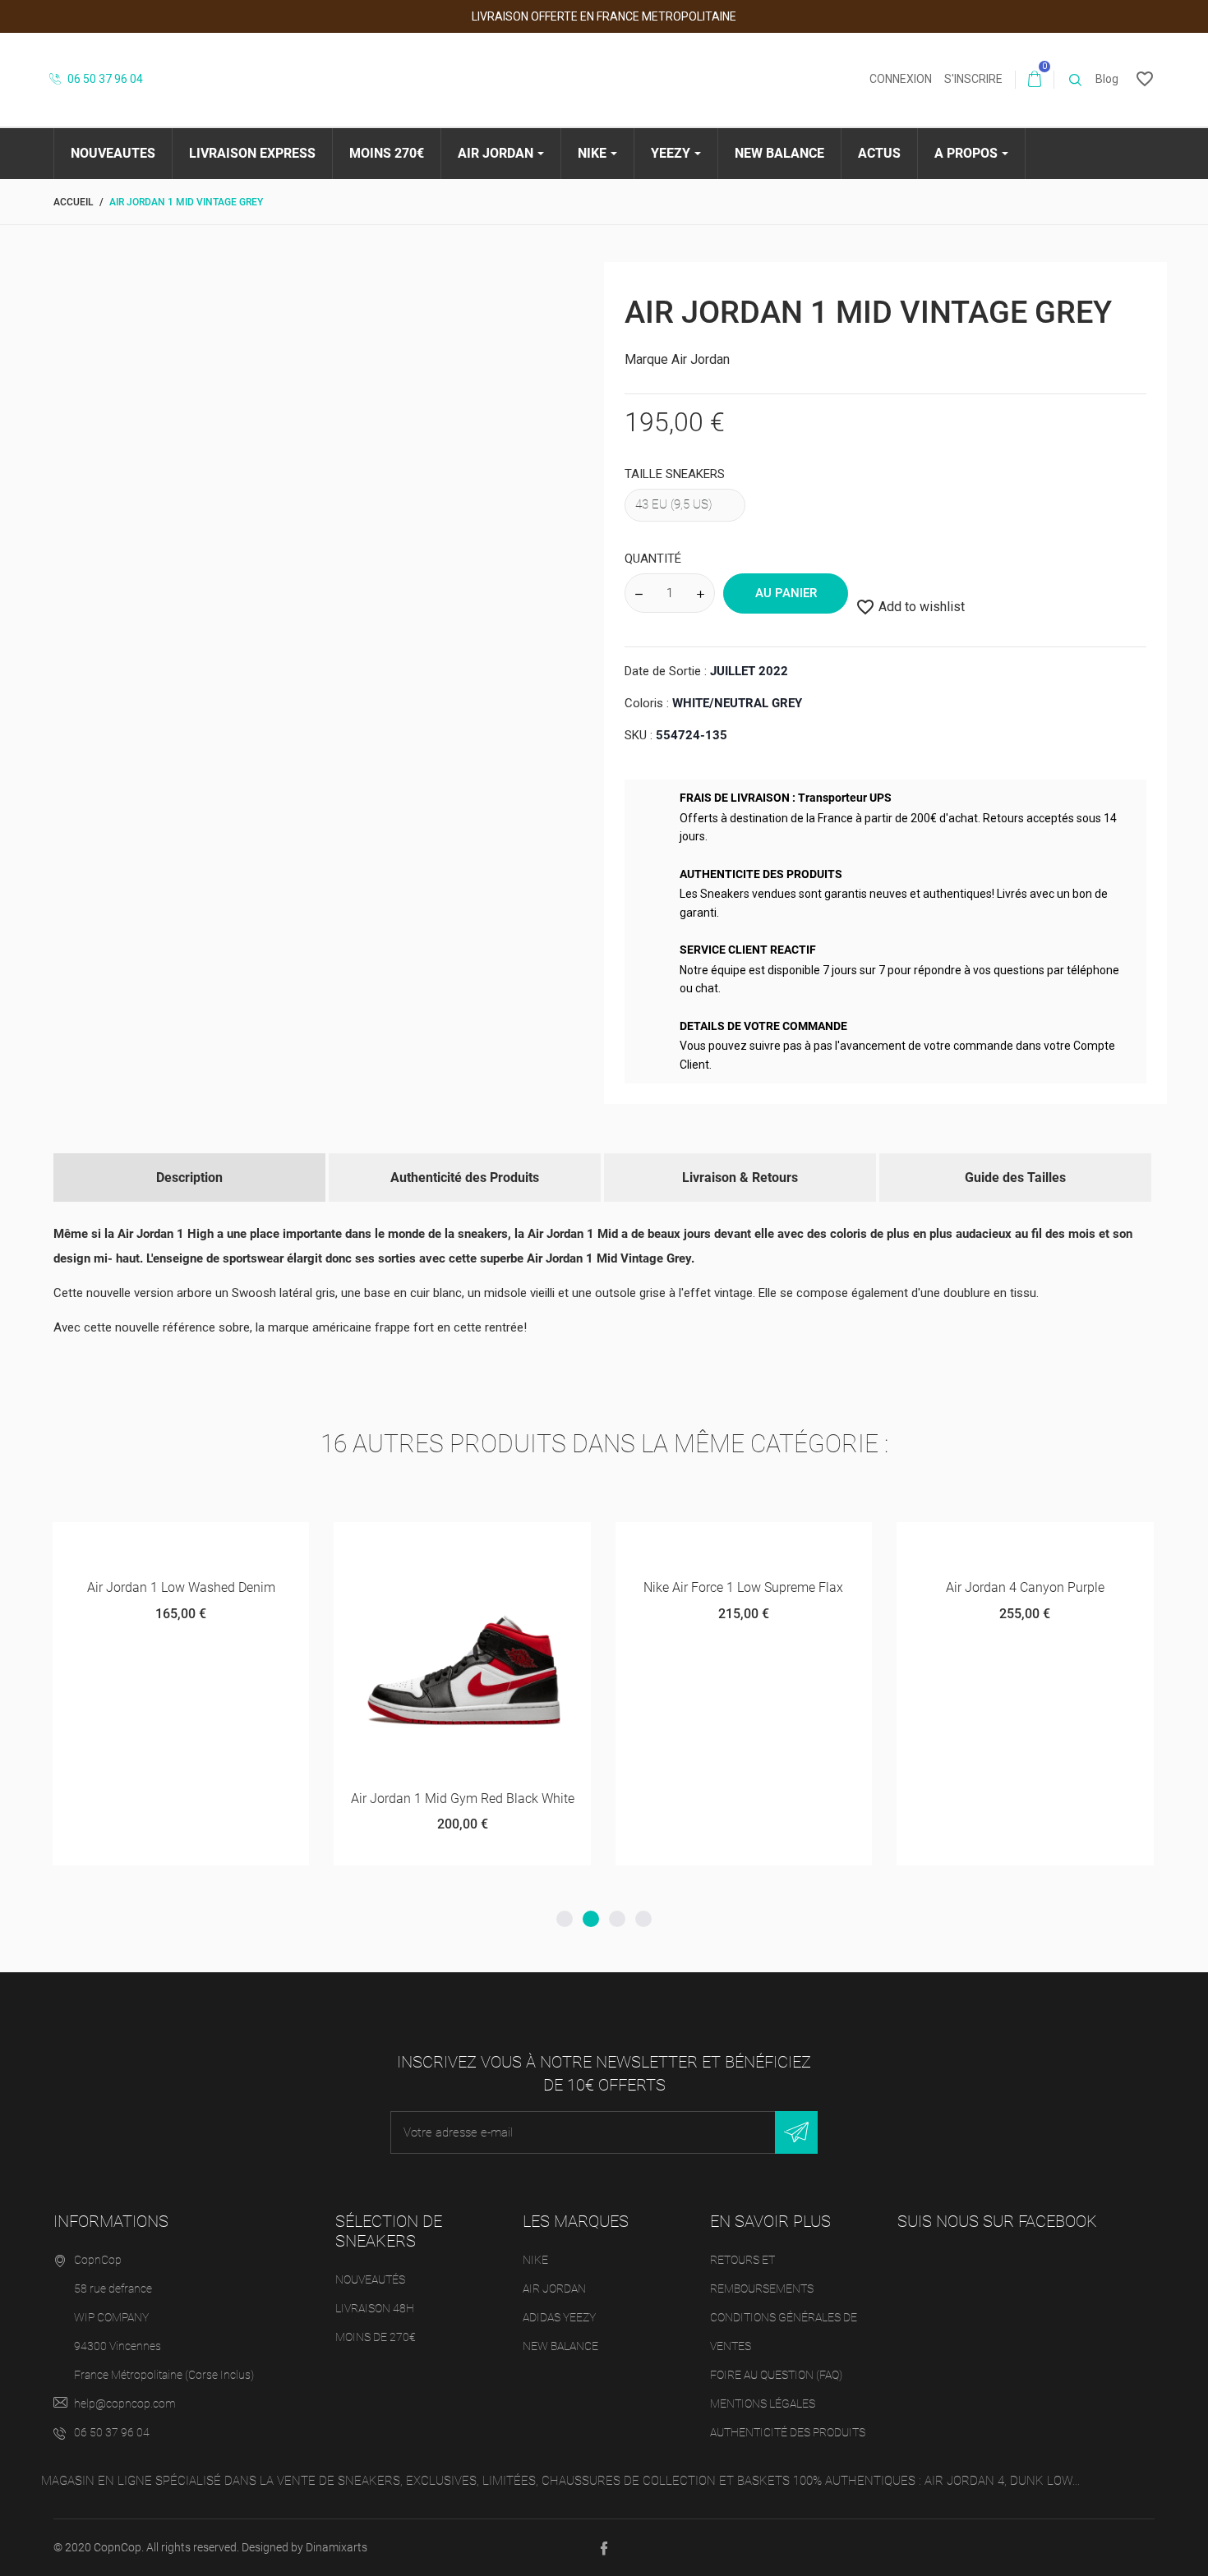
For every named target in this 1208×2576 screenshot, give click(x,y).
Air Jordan (701, 359)
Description (189, 1178)
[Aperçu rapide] (220, 1541)
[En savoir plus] (254, 1541)
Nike (535, 2260)
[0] (1035, 80)
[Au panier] (111, 1541)
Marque (646, 359)
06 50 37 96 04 (104, 79)
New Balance (560, 2346)
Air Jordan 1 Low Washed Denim (181, 1587)
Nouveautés (370, 2279)
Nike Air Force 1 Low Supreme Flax (743, 1587)
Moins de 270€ (376, 2337)
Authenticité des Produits (465, 1178)
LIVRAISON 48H (375, 2308)
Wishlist (166, 1548)
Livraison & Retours (740, 1178)
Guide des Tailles (1015, 1178)
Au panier (786, 593)
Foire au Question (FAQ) (776, 2375)
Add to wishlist (910, 607)
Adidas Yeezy (559, 2317)
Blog (1107, 79)
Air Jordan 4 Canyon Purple (1025, 1587)
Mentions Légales (763, 2403)
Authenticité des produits (788, 2432)
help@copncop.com (125, 2403)
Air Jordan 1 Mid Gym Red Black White (463, 1799)
